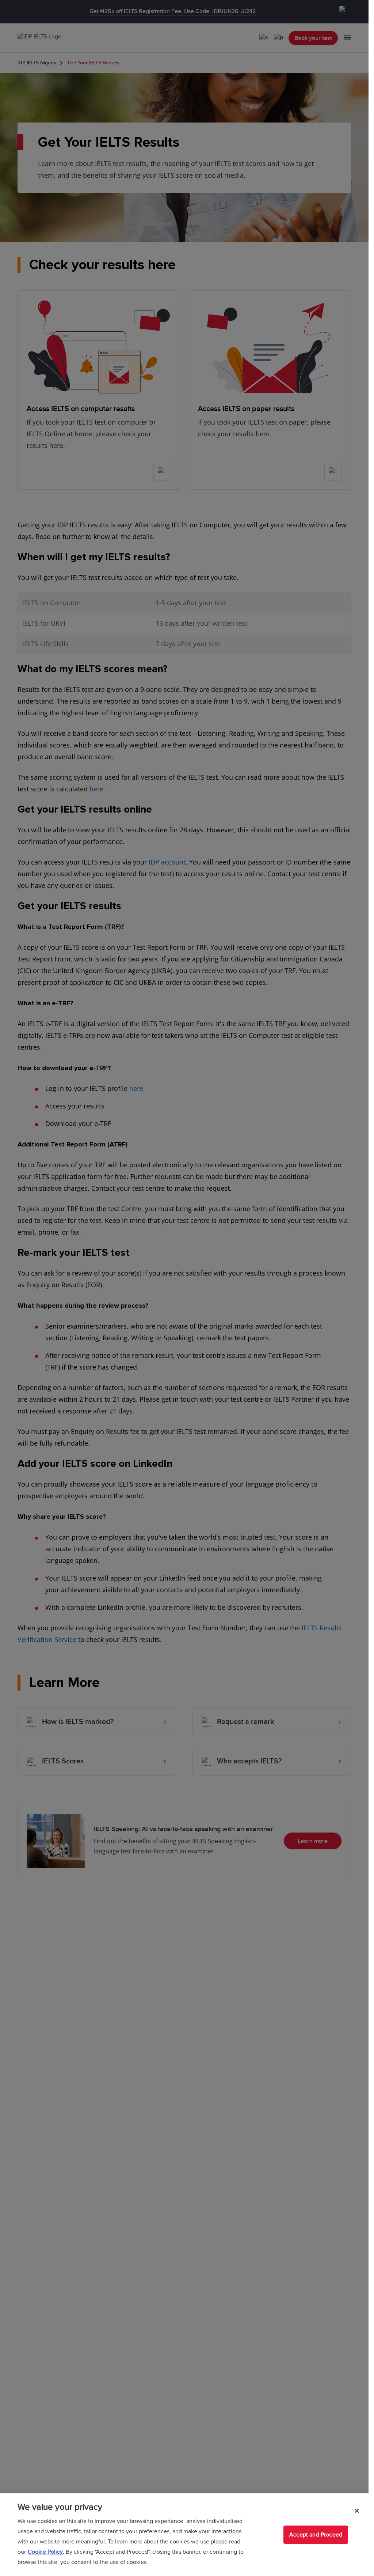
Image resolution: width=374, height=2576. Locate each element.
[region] (184, 2535)
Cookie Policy (45, 2552)
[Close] (357, 2511)
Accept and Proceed (316, 2535)
